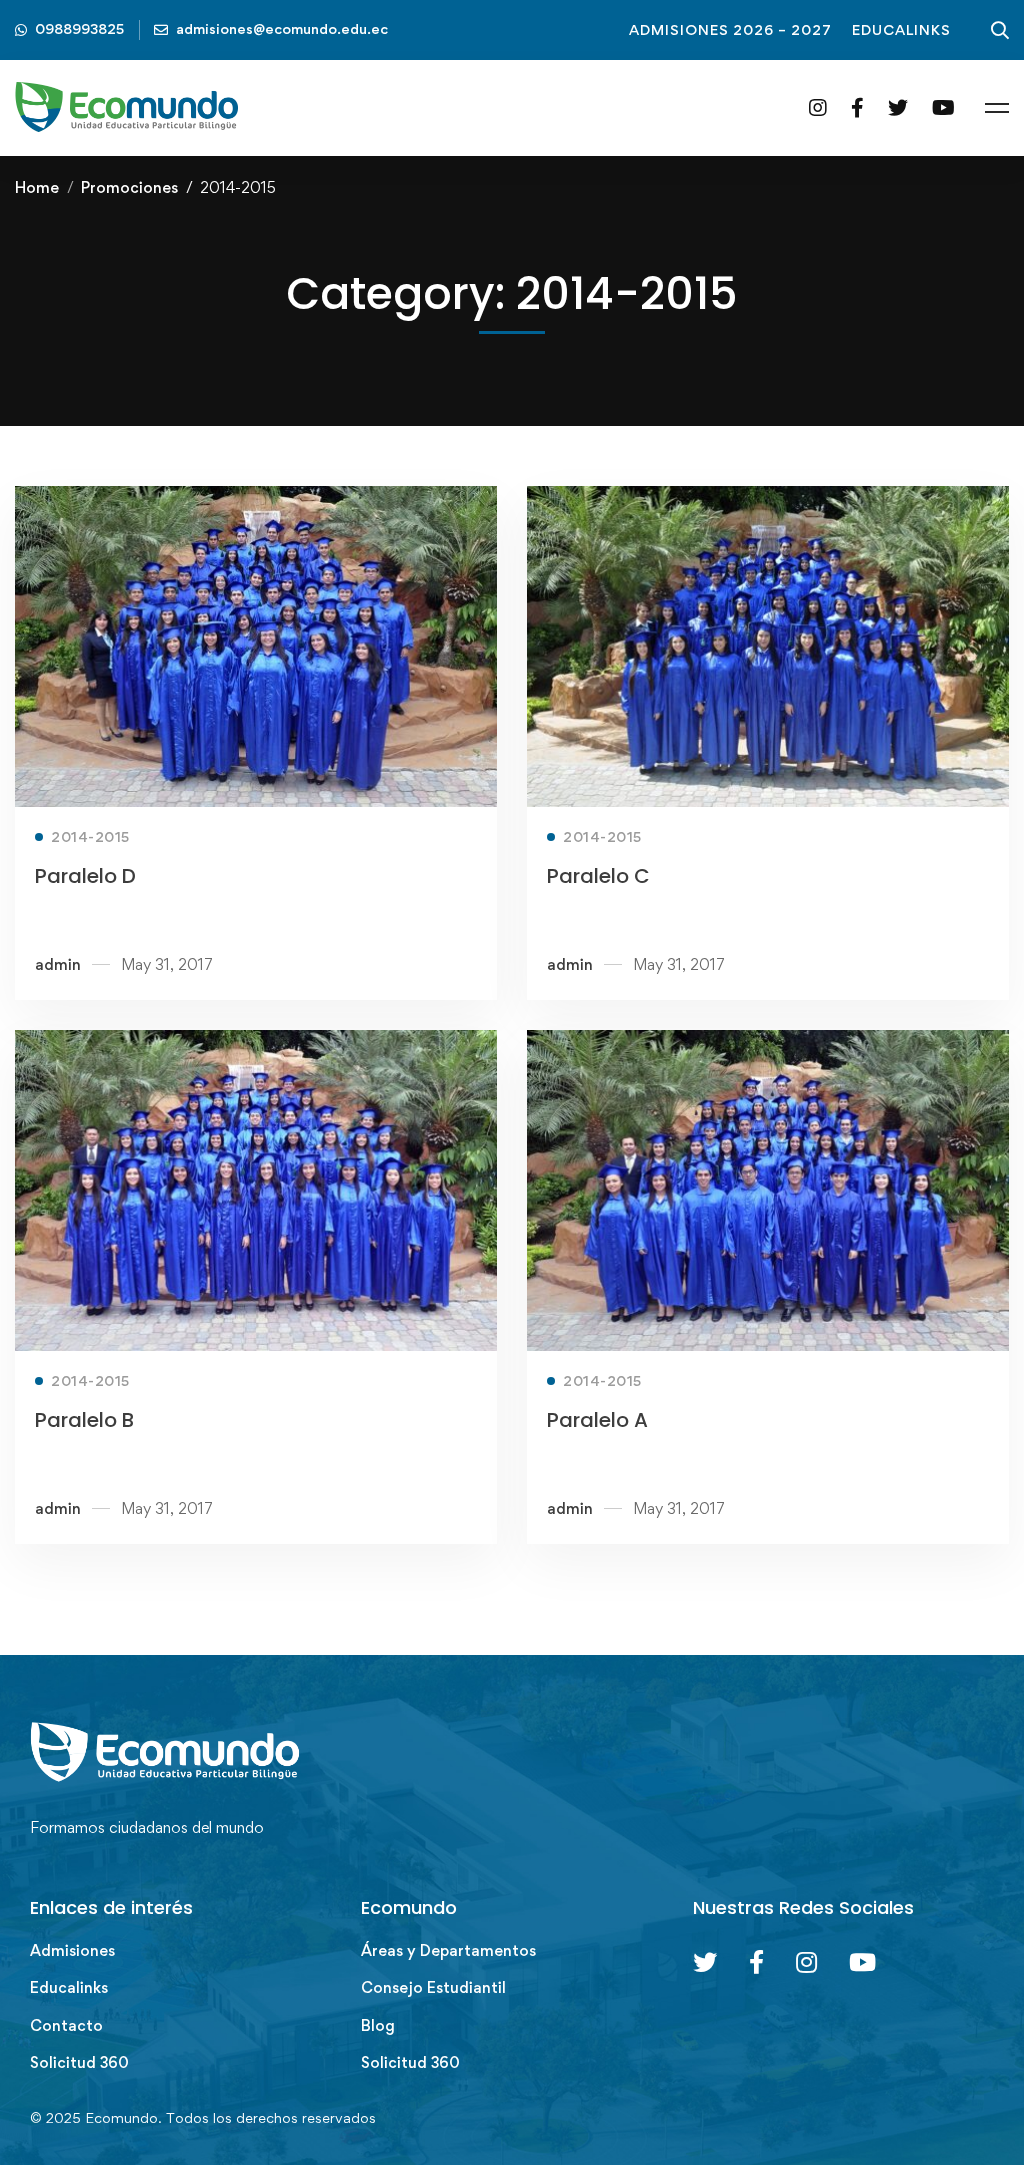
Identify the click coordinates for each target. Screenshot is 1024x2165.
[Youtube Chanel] (862, 1962)
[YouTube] (943, 107)
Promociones (129, 187)
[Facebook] (857, 107)
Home (37, 187)
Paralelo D (85, 876)
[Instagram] (818, 107)
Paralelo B (84, 1420)
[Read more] (256, 500)
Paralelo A (597, 1420)
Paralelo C (598, 876)
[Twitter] (898, 107)
